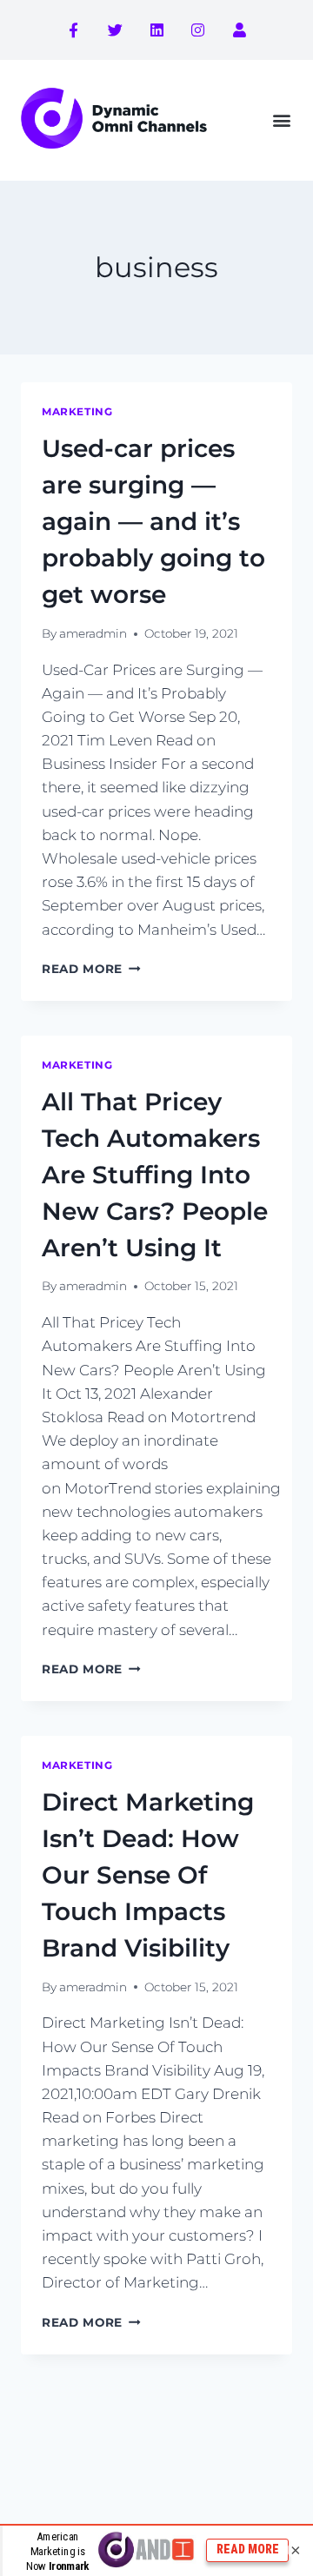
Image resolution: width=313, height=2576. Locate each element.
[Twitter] (116, 30)
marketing (77, 411)
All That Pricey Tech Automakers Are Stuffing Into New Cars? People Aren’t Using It (155, 1175)
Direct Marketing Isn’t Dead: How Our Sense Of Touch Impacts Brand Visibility (148, 1875)
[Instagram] (198, 30)
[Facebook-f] (74, 30)
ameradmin (93, 633)
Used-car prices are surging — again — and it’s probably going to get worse (153, 521)
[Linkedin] (156, 30)
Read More (91, 969)
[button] (281, 120)
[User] (239, 30)
